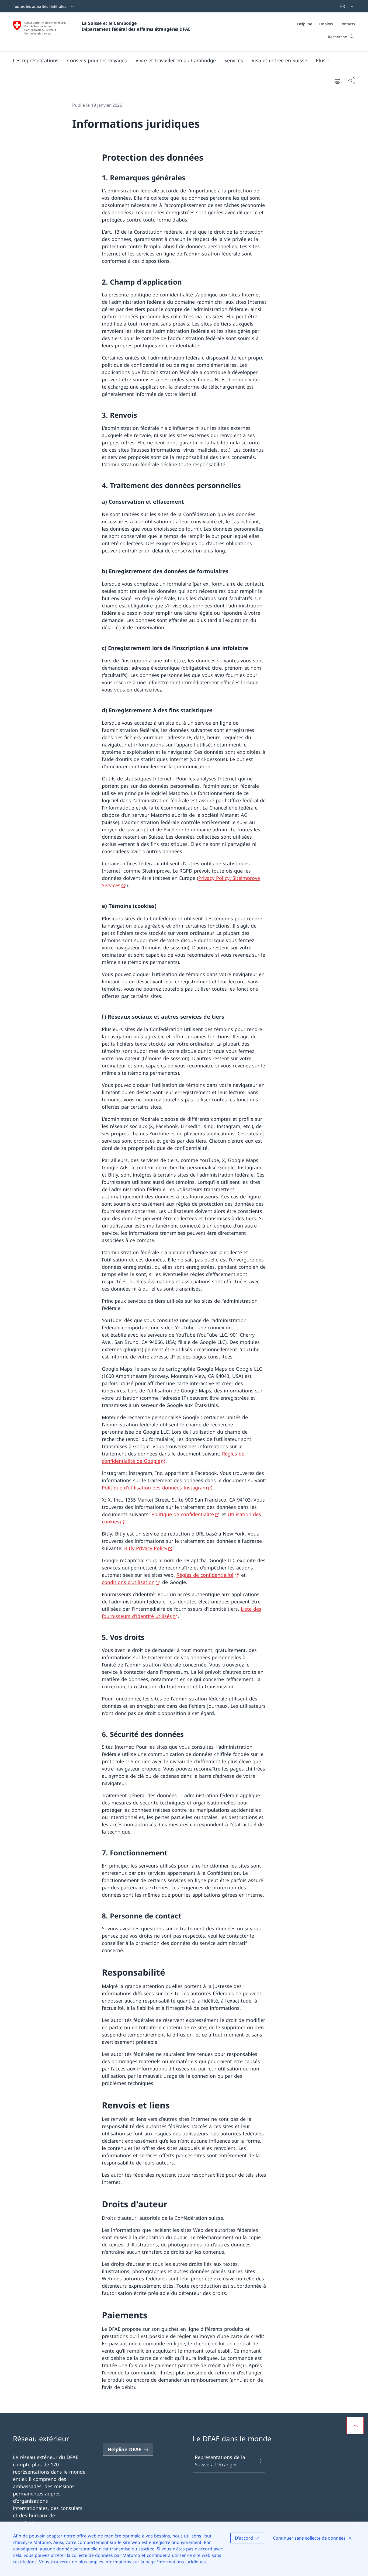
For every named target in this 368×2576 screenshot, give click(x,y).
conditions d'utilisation (128, 1582)
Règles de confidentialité (205, 1575)
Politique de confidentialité (183, 1514)
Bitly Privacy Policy (146, 1548)
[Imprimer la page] (337, 80)
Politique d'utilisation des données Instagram (155, 1488)
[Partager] (351, 80)
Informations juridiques (181, 2562)
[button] (36, 60)
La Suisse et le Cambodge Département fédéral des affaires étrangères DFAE (136, 26)
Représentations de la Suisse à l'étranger (220, 2461)
